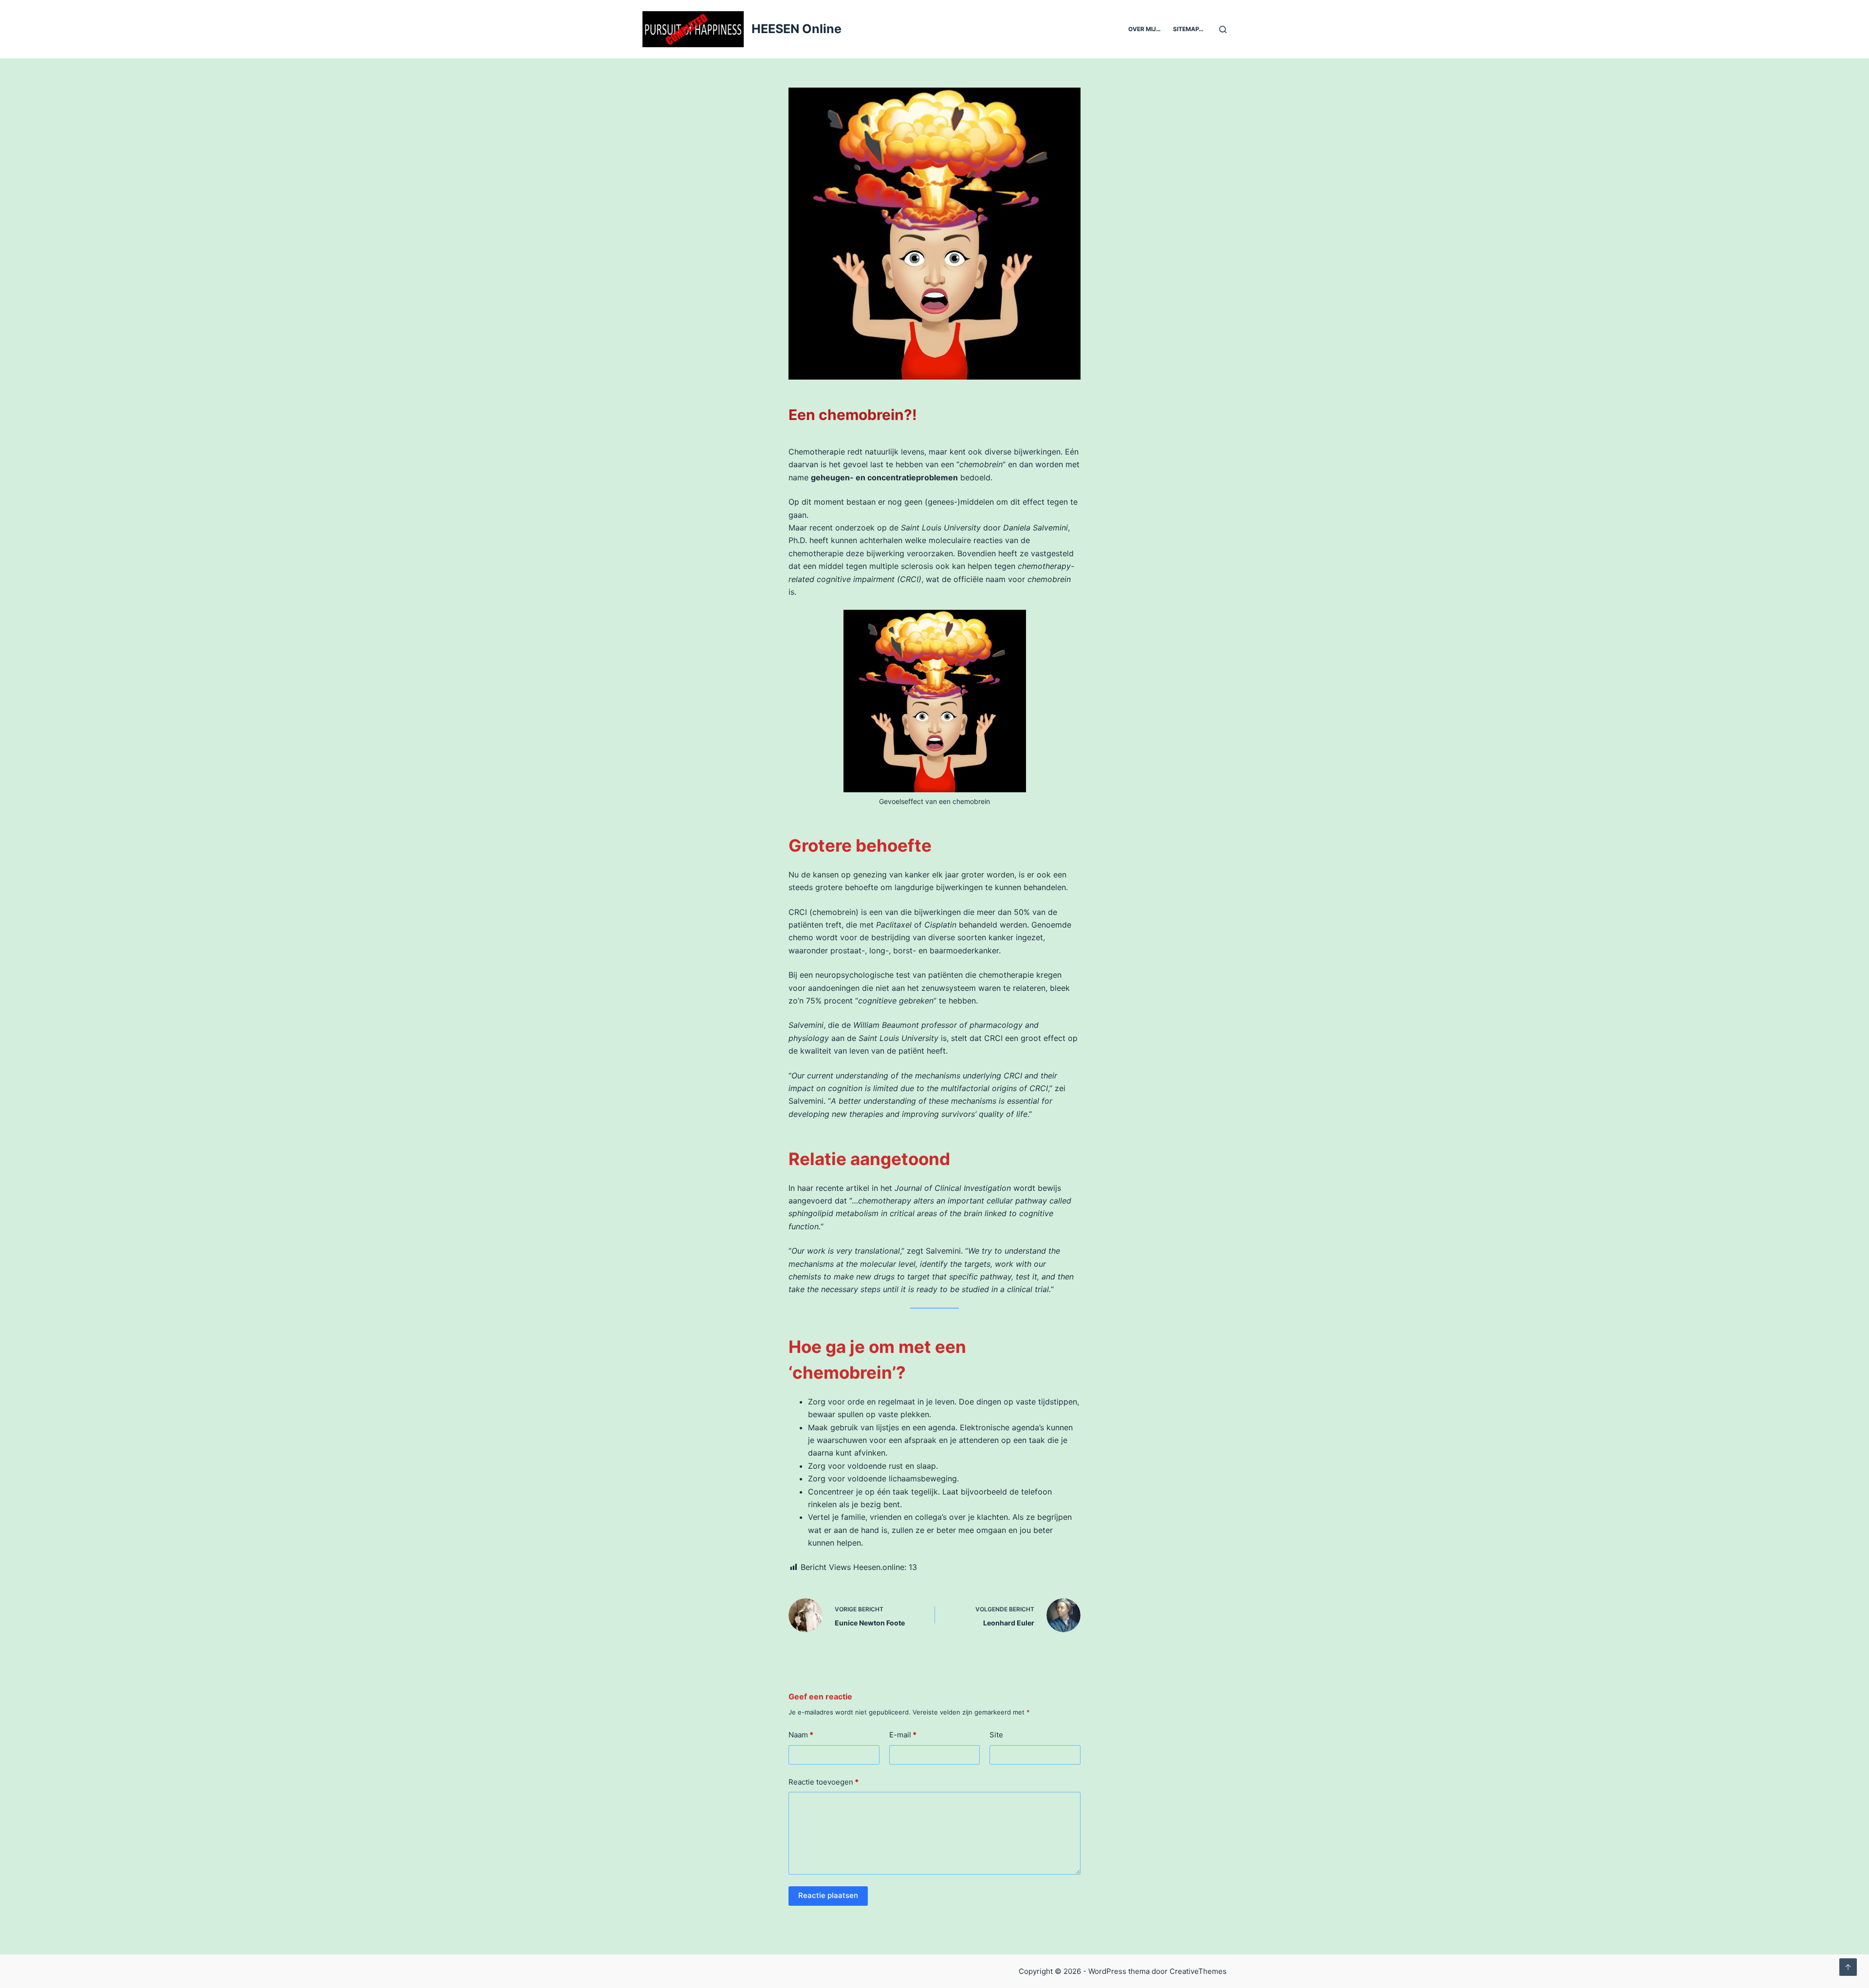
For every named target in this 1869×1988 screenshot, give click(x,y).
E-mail (903, 1735)
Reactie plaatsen (828, 1895)
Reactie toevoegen (824, 1782)
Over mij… (1145, 29)
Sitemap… (1188, 29)
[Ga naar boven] (1848, 1967)
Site (996, 1735)
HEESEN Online (797, 29)
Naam (801, 1735)
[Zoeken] (1223, 29)
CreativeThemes (1198, 1971)
